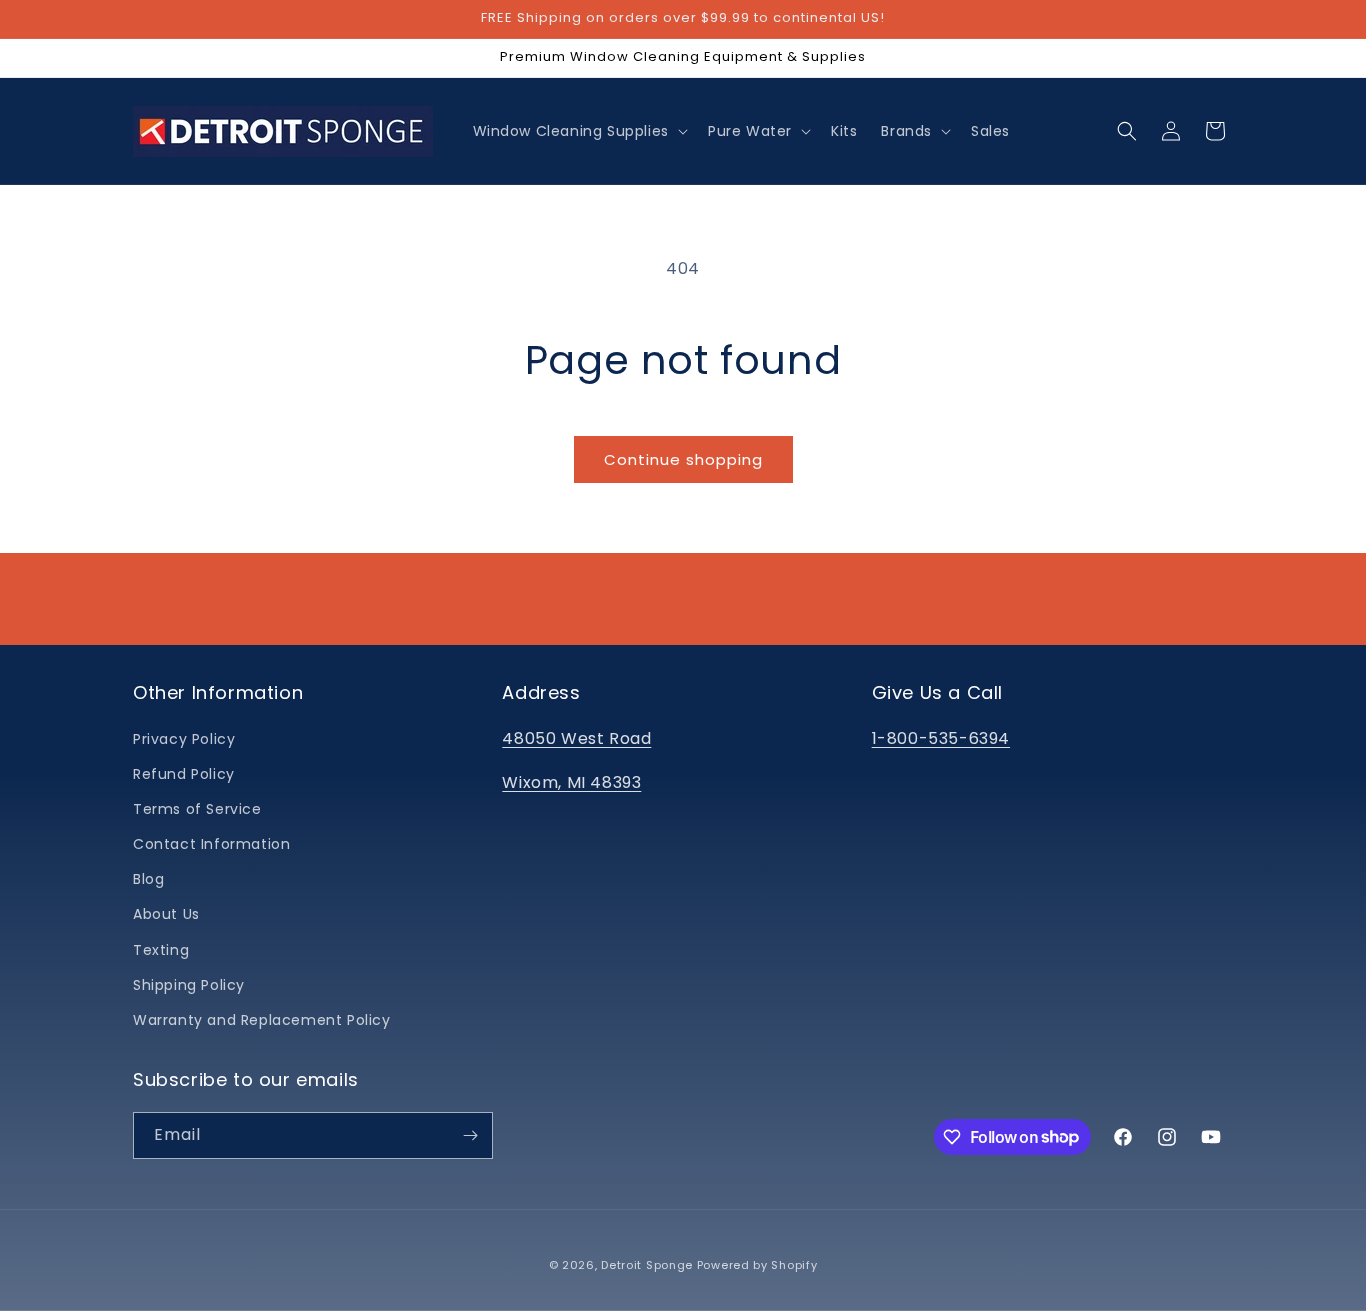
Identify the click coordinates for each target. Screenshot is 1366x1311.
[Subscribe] (470, 1135)
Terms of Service (197, 809)
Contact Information (211, 844)
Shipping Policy (189, 985)
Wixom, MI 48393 (571, 782)
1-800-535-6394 (941, 738)
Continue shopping (683, 459)
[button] (578, 131)
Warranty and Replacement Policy (262, 1020)
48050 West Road (576, 738)
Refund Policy (184, 774)
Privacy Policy (184, 739)
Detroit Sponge (647, 1265)
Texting (161, 950)
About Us (166, 914)
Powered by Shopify (757, 1265)
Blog (148, 879)
